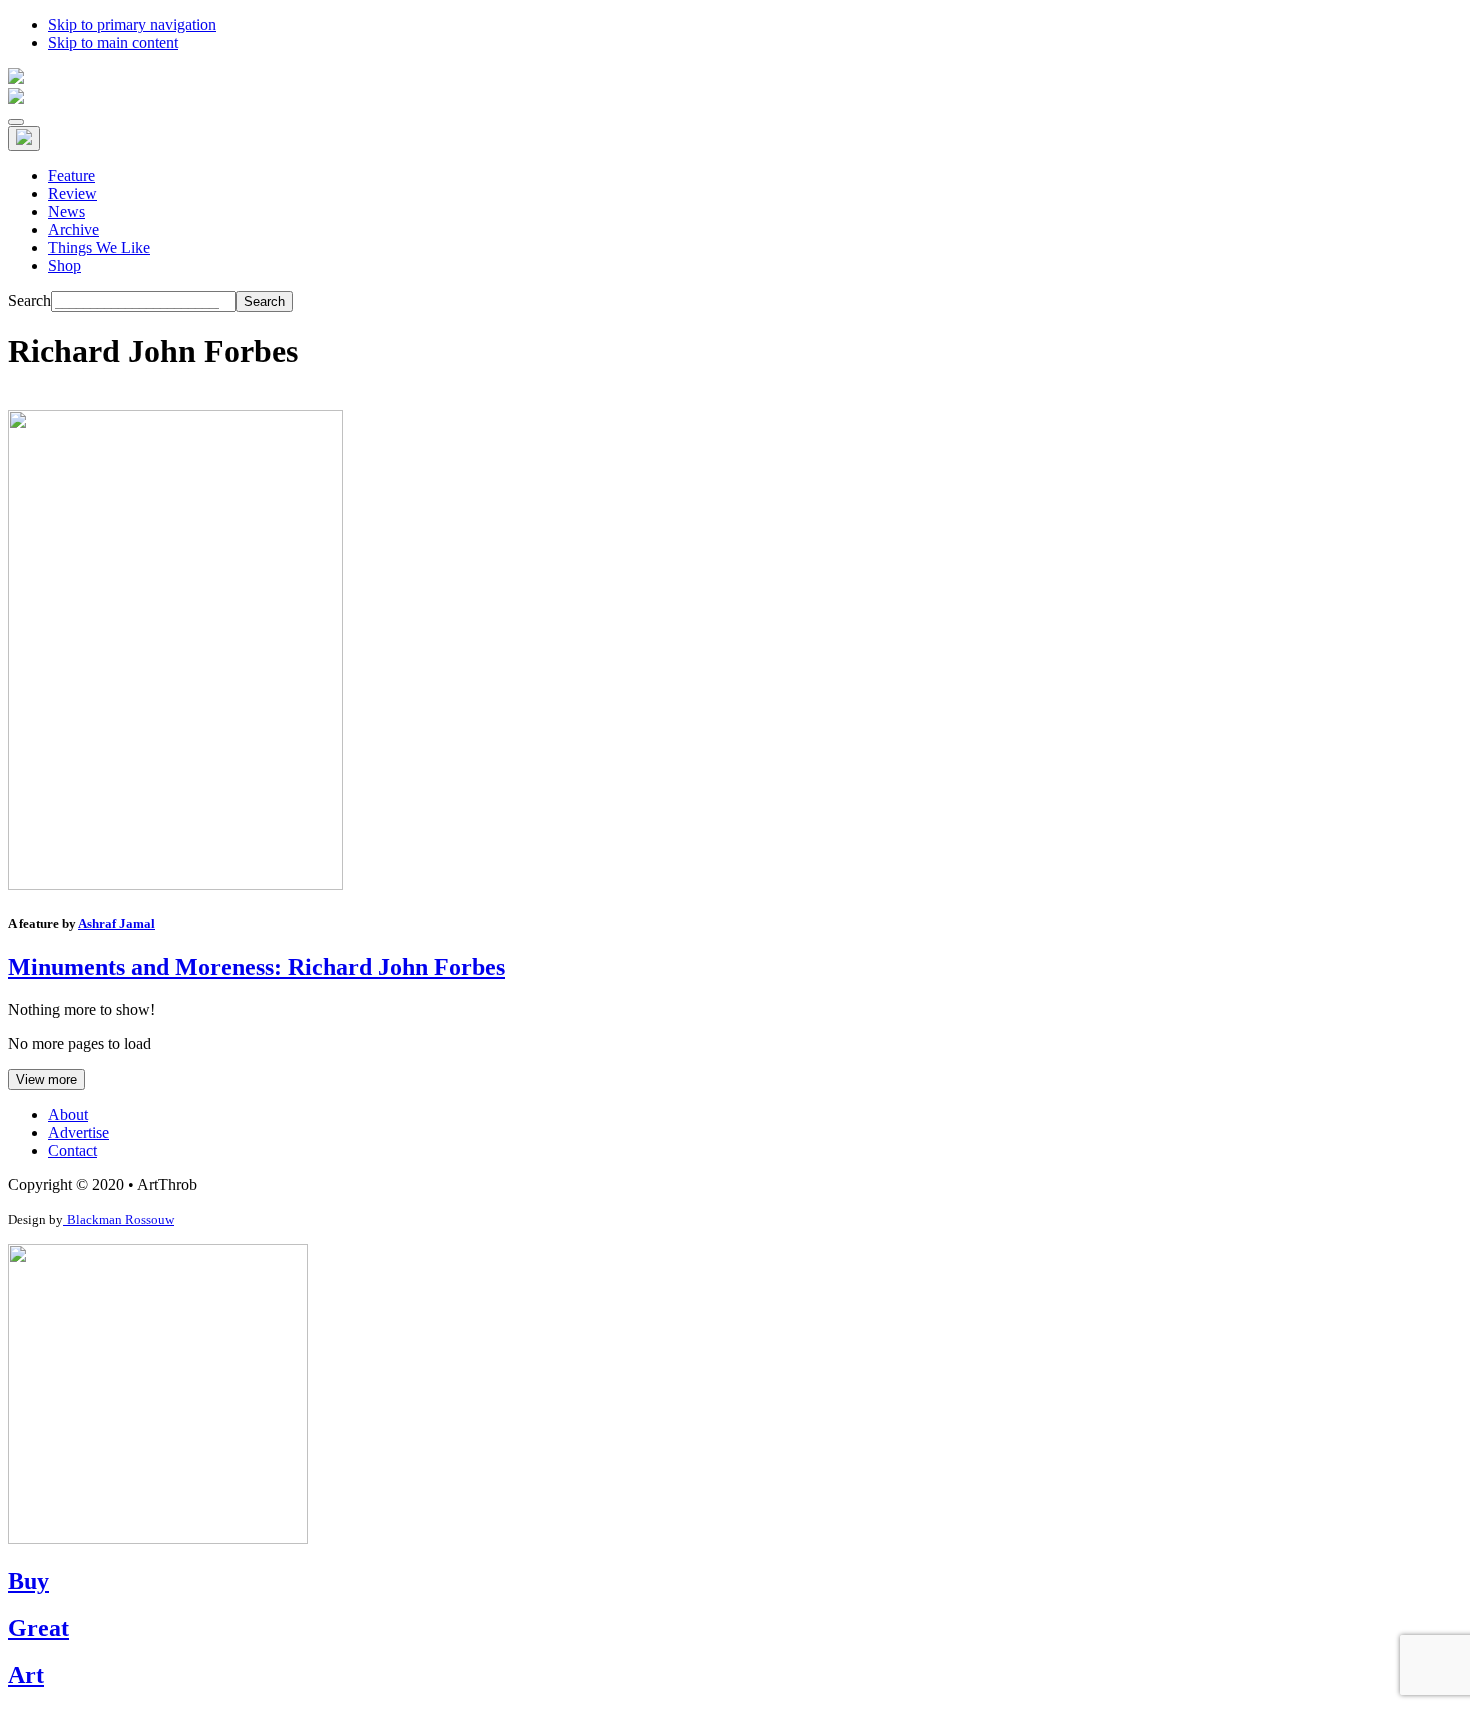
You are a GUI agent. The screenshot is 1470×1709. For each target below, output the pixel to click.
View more (46, 1079)
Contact (72, 1150)
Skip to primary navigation (132, 24)
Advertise (78, 1132)
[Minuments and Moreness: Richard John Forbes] (175, 884)
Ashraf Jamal (116, 923)
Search (29, 300)
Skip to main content (113, 42)
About (68, 1114)
